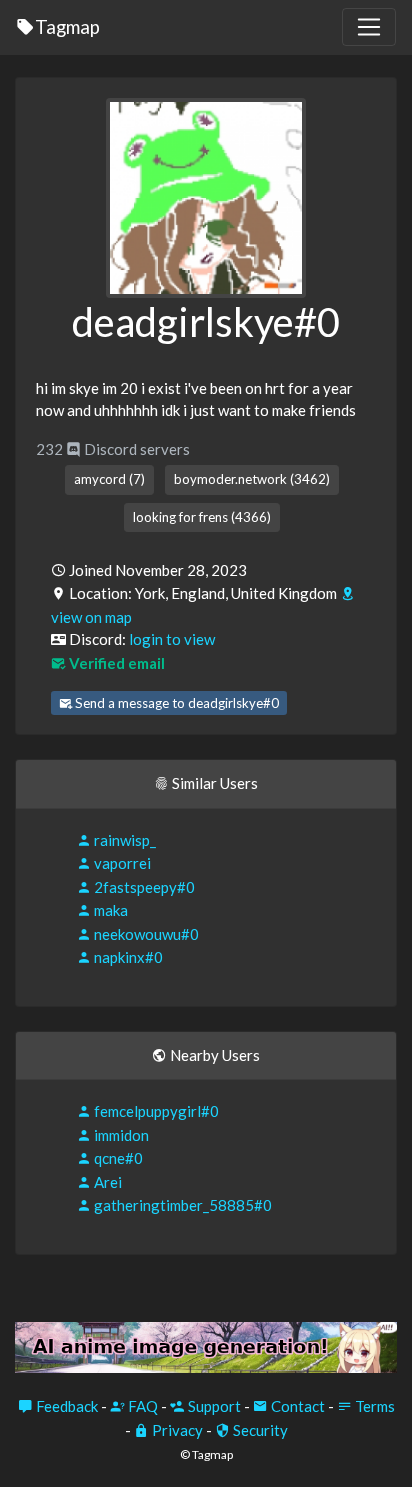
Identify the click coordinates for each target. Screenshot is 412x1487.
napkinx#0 (127, 957)
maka (109, 910)
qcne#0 (117, 1158)
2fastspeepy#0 (143, 887)
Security (259, 1430)
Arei (106, 1182)
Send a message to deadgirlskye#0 (175, 703)
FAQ (141, 1406)
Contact (296, 1406)
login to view (172, 639)
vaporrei (121, 863)
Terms (373, 1406)
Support (213, 1406)
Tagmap (67, 26)
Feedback (65, 1406)
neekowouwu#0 (145, 934)
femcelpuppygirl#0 (155, 1111)
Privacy (176, 1430)
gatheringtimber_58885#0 (181, 1205)
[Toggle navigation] (369, 27)
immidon (120, 1135)
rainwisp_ (123, 840)
